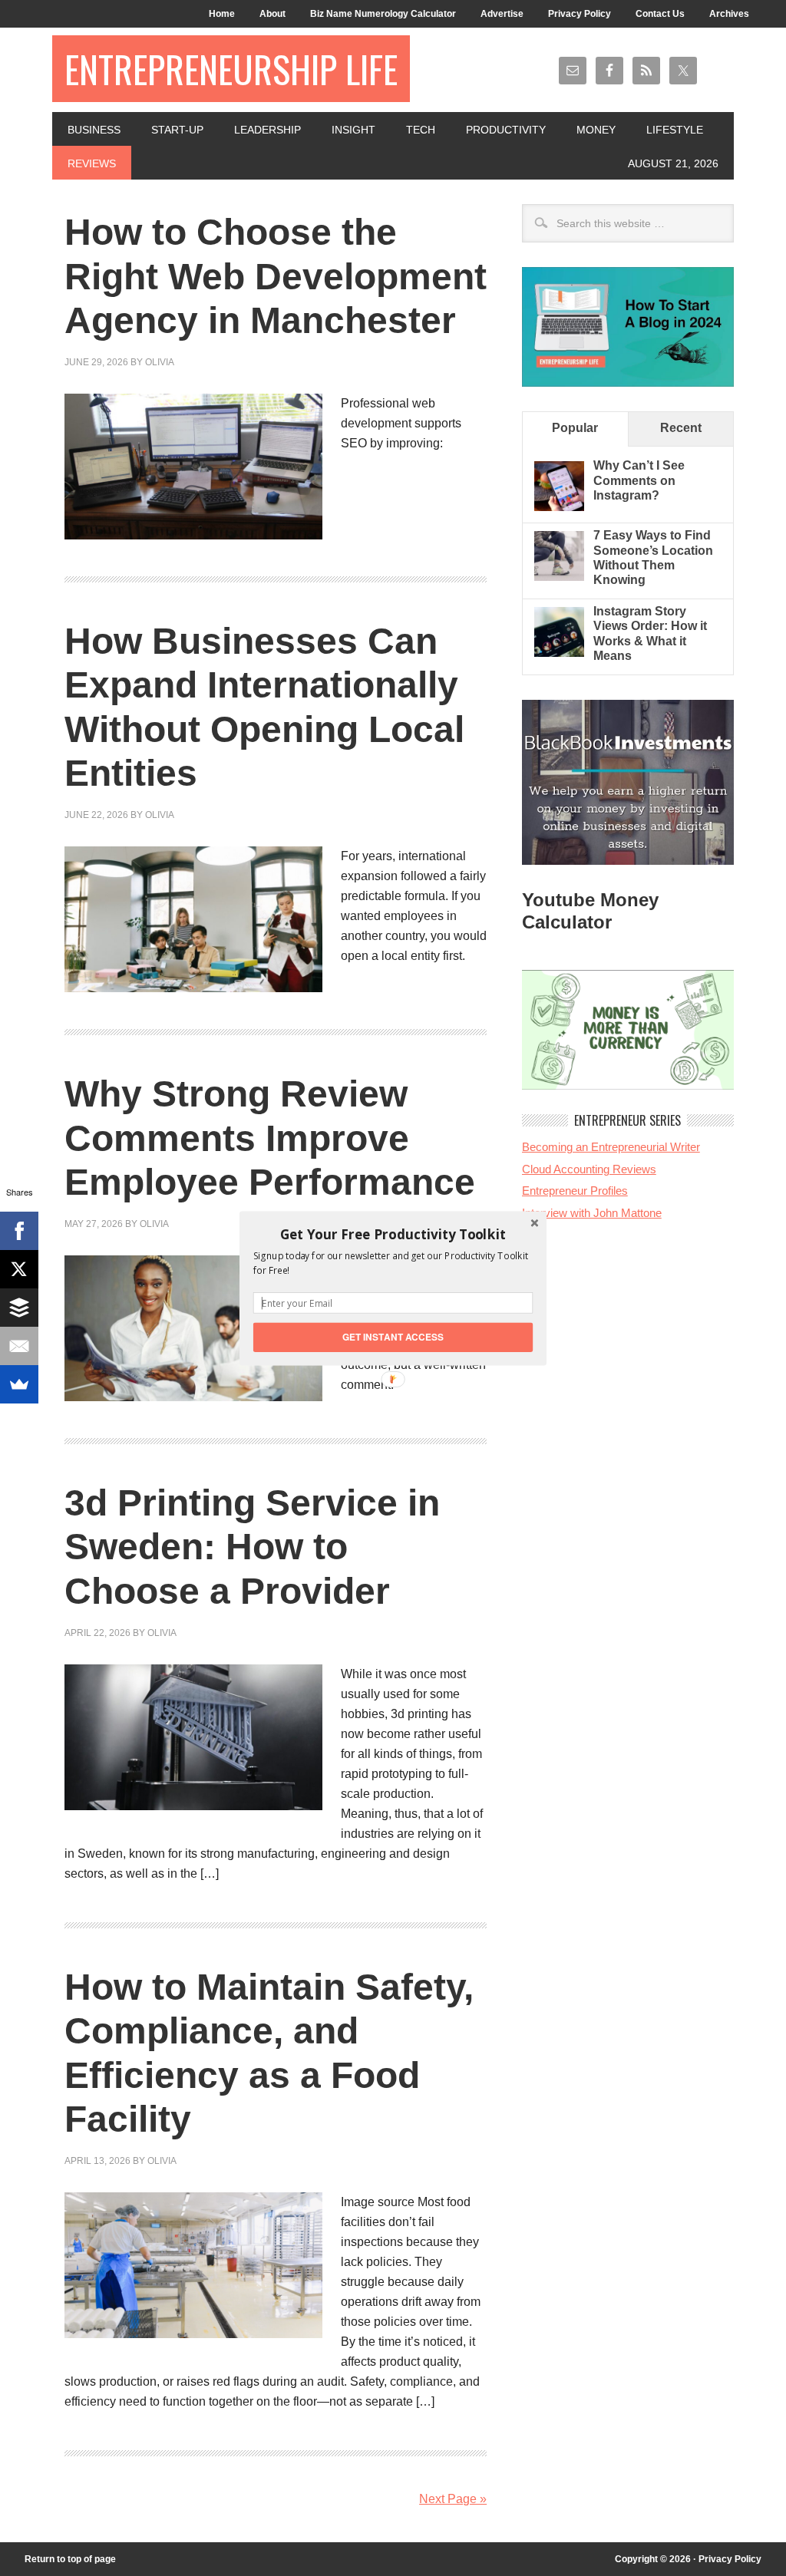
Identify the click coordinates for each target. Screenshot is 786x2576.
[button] (393, 1234)
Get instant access (393, 1336)
